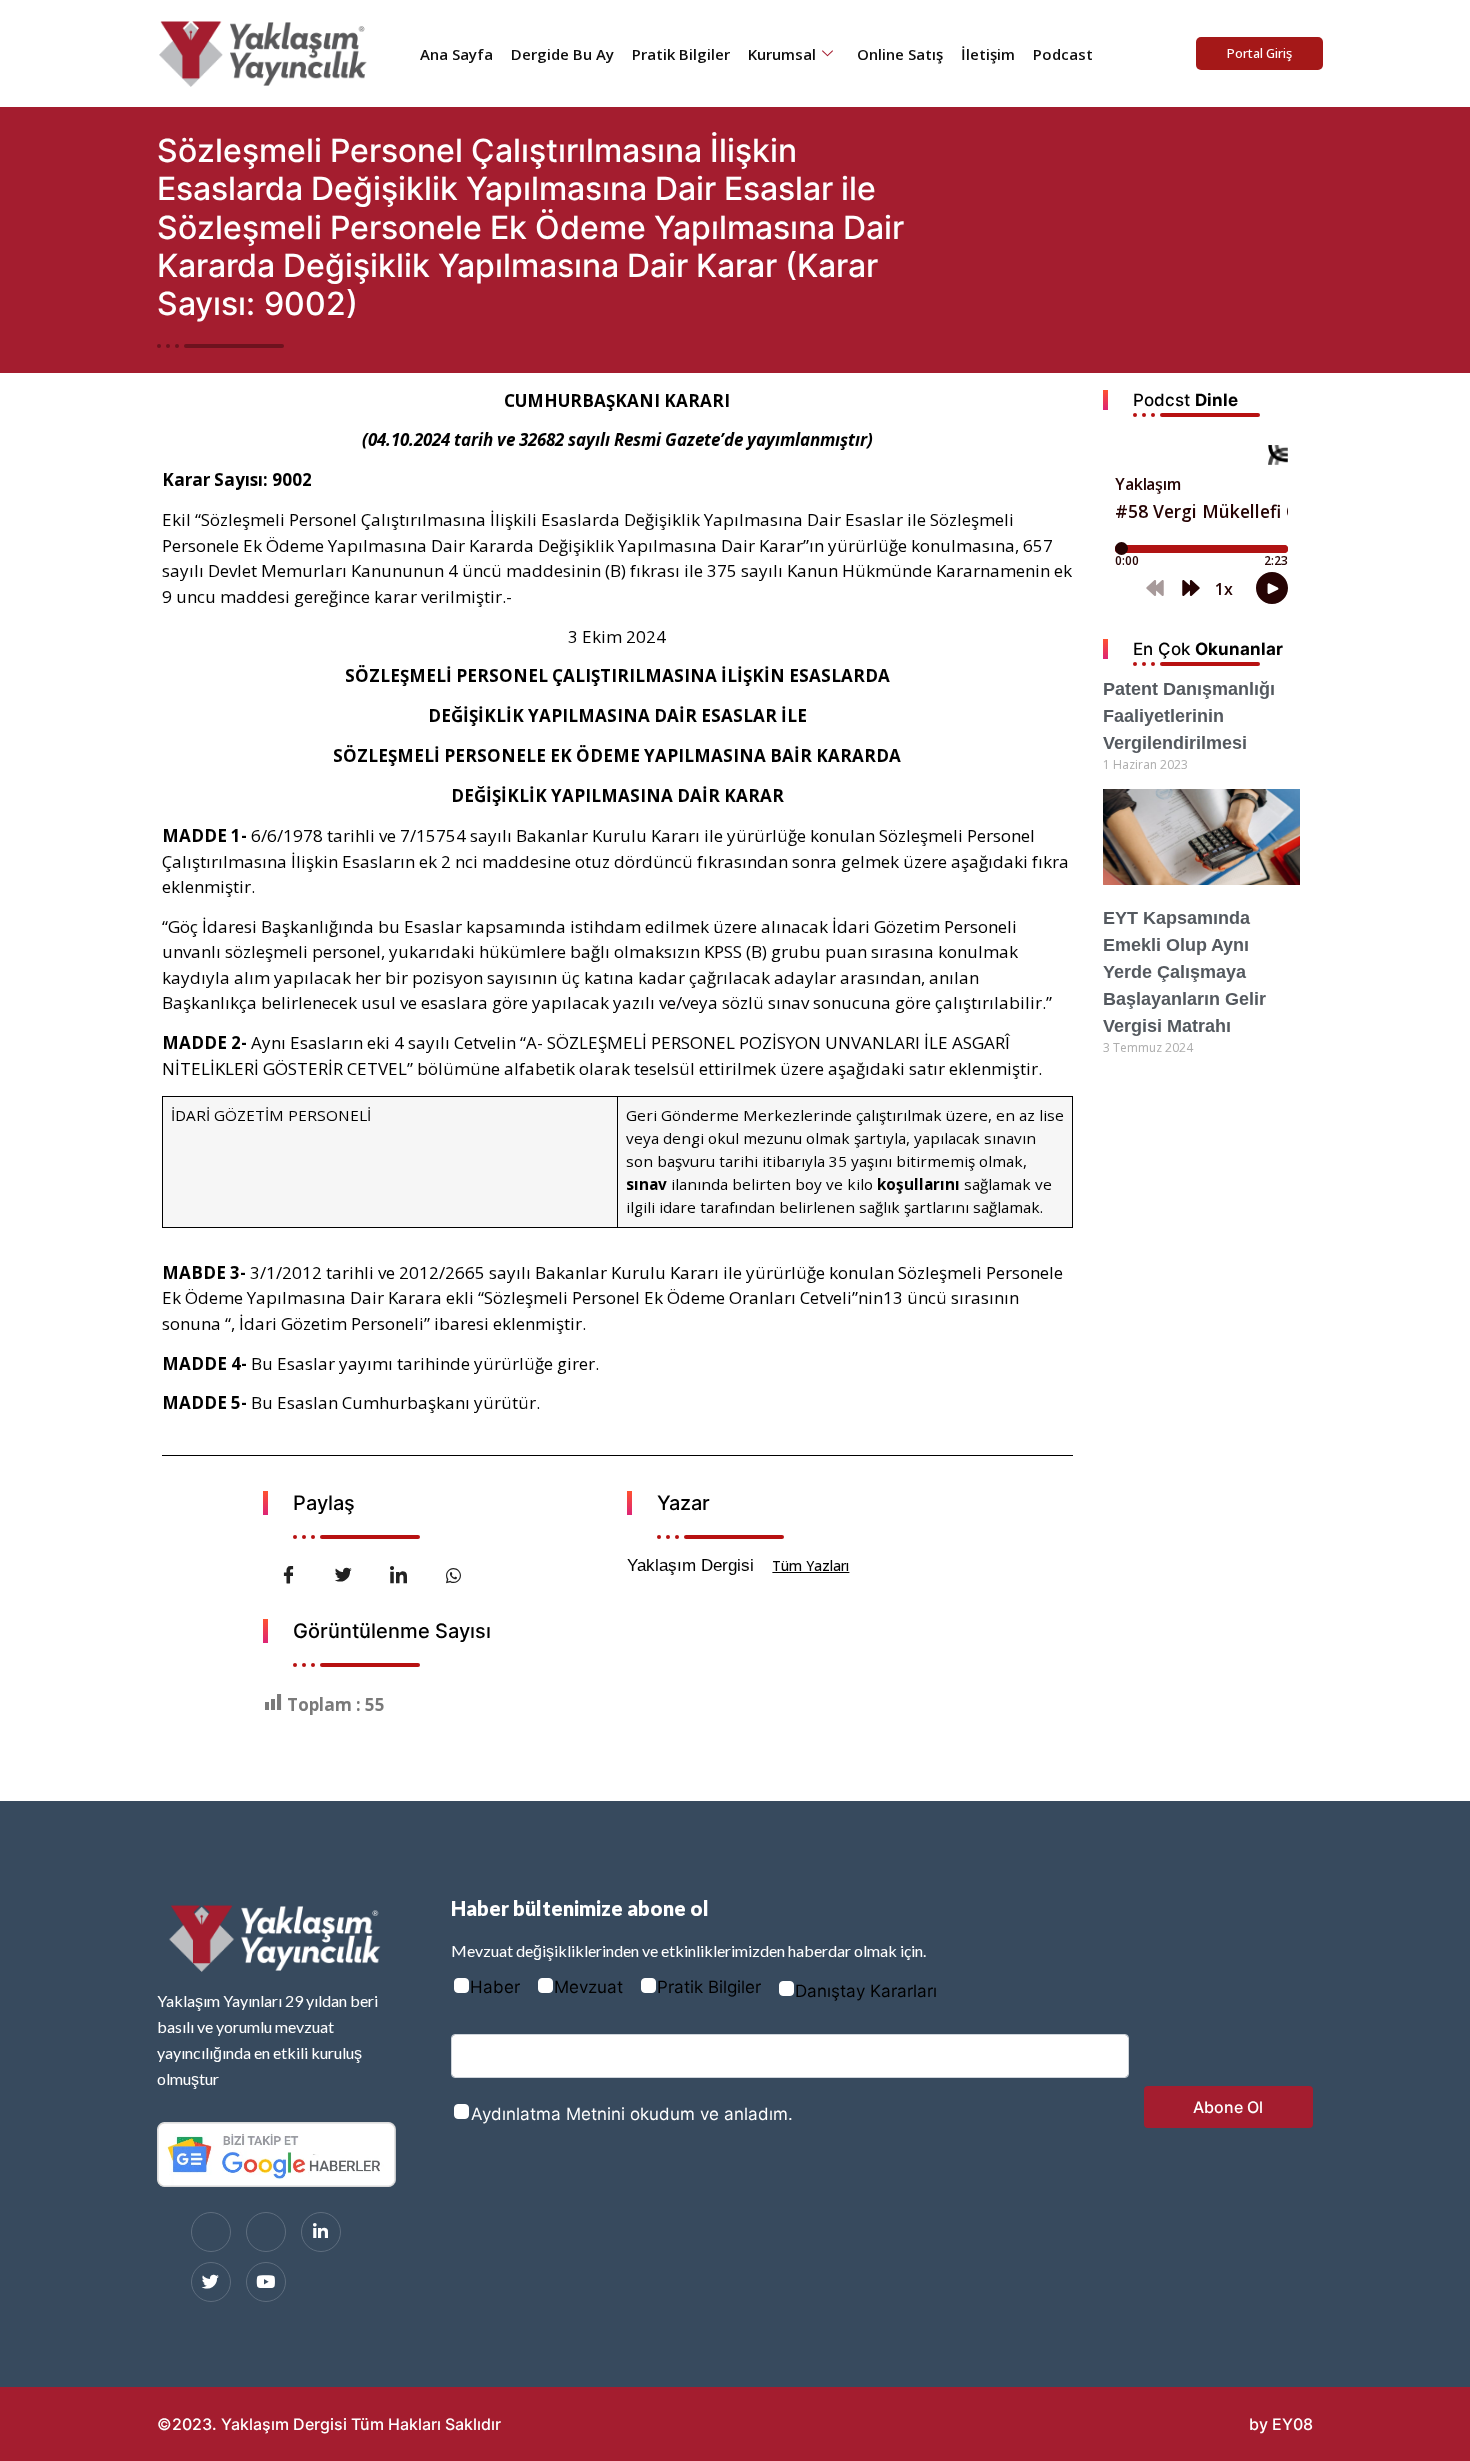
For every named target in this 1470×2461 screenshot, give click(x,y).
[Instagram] (266, 2232)
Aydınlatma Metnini (548, 2114)
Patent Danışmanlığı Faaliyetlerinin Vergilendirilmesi (1189, 716)
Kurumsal (782, 54)
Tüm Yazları (810, 1565)
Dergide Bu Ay (562, 54)
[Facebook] (211, 2232)
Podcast (1063, 54)
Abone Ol (1228, 2107)
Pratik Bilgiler (681, 54)
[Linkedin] (321, 2232)
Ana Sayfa (456, 54)
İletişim (988, 54)
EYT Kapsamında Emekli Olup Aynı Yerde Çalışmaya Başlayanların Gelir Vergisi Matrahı (1184, 972)
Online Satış (900, 54)
